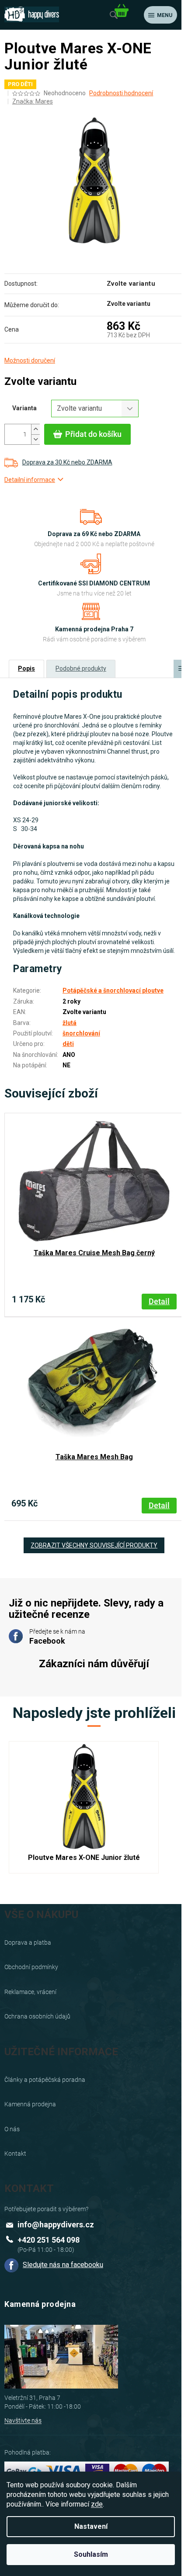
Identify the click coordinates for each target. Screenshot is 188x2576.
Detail (159, 1301)
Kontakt (15, 2154)
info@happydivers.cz (56, 2225)
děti (68, 1044)
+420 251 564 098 (49, 2240)
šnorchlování (81, 1033)
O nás (12, 2129)
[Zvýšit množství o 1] (35, 429)
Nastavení (91, 2526)
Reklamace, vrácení (30, 1992)
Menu (165, 15)
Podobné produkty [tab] (81, 668)
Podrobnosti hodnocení (121, 93)
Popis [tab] (26, 668)
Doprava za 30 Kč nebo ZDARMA (67, 462)
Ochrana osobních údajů (37, 2016)
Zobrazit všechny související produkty (94, 1545)
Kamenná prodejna (30, 2104)
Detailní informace (30, 480)
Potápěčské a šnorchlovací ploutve (113, 990)
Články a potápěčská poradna (45, 2080)
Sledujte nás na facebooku (63, 2265)
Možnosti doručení (30, 360)
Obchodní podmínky (31, 1967)
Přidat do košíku (93, 434)
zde (97, 2504)
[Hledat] (114, 15)
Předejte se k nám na (57, 1637)
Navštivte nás (23, 2420)
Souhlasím (91, 2554)
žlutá (70, 1023)
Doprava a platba (28, 1942)
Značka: (33, 101)
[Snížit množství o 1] (35, 439)
